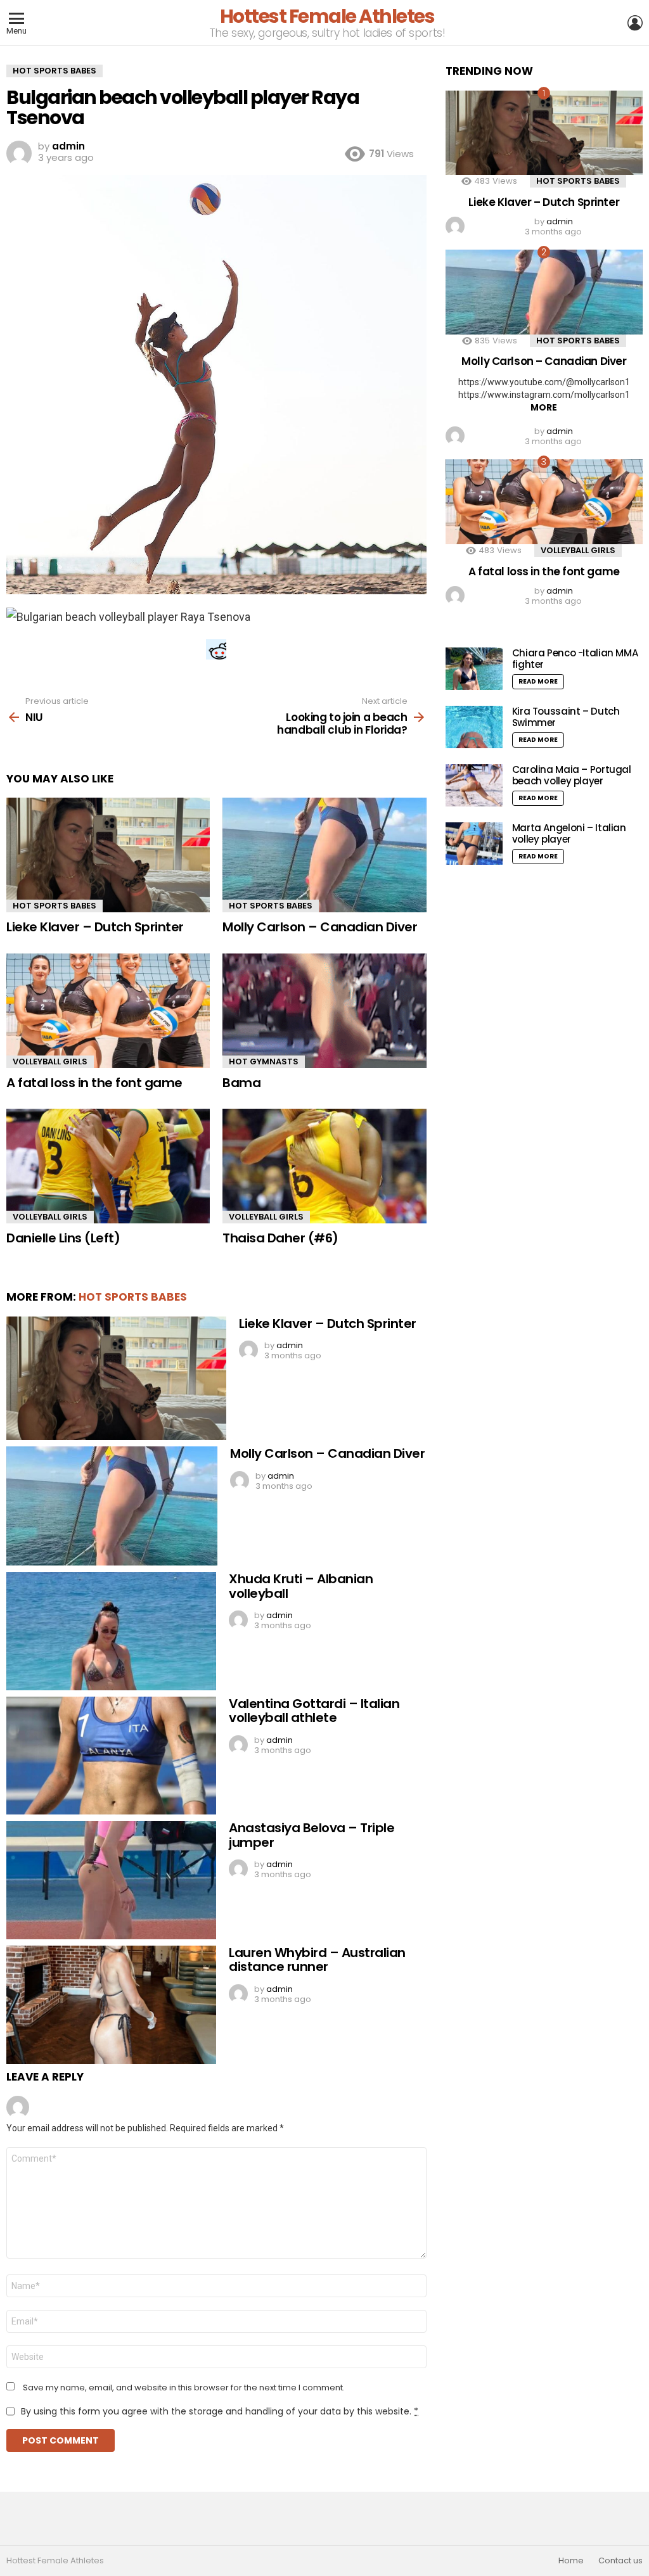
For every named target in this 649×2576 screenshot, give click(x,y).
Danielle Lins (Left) (63, 1238)
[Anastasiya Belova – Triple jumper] (111, 1880)
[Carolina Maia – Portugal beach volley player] (474, 785)
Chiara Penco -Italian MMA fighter (575, 659)
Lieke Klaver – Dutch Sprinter (95, 927)
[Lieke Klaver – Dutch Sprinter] (108, 855)
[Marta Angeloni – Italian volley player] (474, 844)
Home (571, 2561)
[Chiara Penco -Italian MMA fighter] (474, 669)
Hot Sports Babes (55, 906)
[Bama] (324, 1011)
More (544, 407)
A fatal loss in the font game (94, 1083)
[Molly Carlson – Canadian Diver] (324, 855)
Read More (538, 681)
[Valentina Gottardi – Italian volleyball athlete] (111, 1756)
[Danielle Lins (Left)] (108, 1166)
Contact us (620, 2561)
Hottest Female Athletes (327, 16)
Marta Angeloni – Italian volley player (569, 833)
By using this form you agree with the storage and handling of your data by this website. (220, 2411)
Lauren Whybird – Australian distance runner (317, 1960)
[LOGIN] (635, 23)
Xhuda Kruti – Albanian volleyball (301, 1586)
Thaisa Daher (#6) (280, 1238)
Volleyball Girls (50, 1062)
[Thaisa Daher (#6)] (324, 1166)
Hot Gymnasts (264, 1062)
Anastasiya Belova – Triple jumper (312, 1835)
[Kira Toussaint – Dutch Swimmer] (474, 727)
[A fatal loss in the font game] (108, 1011)
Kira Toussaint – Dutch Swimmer (566, 717)
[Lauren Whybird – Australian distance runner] (111, 2005)
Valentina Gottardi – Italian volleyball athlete (314, 1711)
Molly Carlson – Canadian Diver (320, 927)
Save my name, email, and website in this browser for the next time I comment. (184, 2388)
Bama (241, 1083)
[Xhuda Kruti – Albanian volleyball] (111, 1631)
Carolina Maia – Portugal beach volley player (572, 775)
